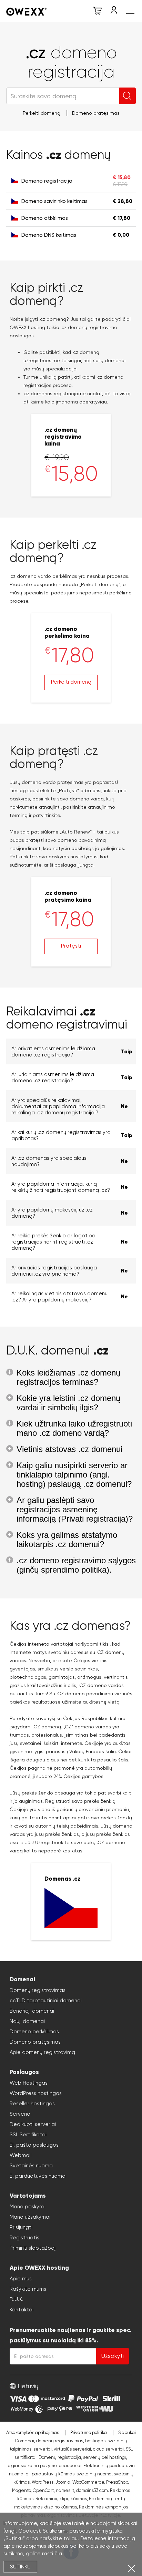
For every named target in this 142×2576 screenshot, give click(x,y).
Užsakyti (113, 2356)
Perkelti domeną (42, 113)
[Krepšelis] (97, 12)
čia (58, 2554)
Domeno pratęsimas (96, 113)
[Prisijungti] (114, 12)
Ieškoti (128, 96)
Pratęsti (71, 946)
